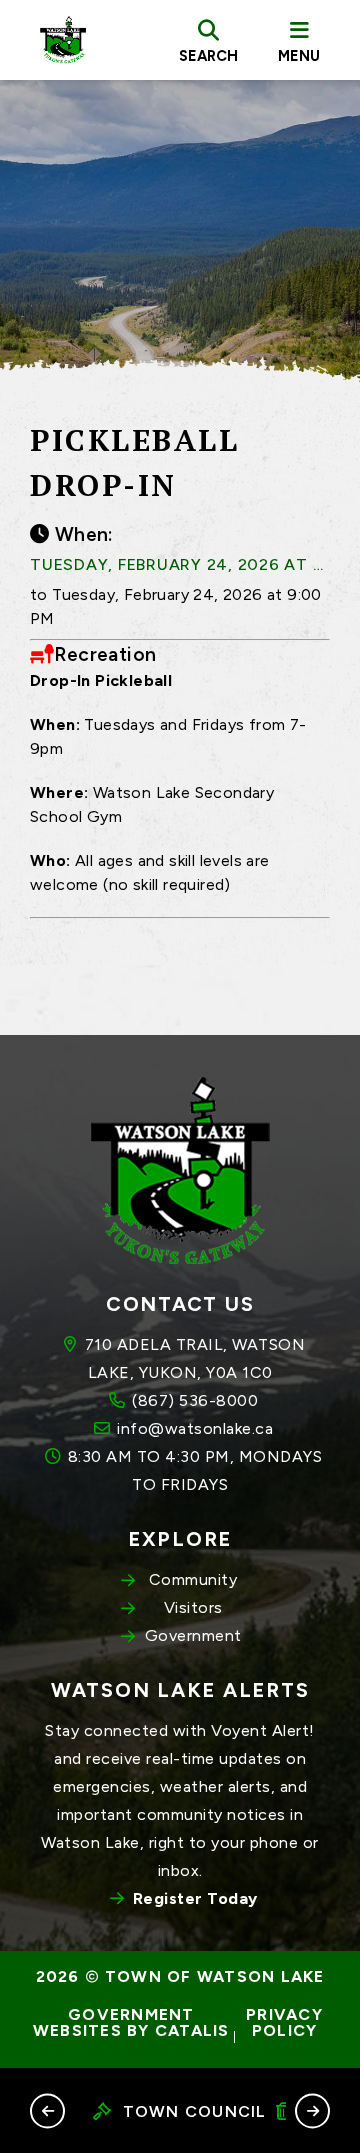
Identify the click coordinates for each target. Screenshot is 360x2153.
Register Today (195, 1898)
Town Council (195, 2111)
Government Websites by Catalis (131, 2023)
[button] (47, 2110)
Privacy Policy (287, 2023)
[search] (208, 40)
